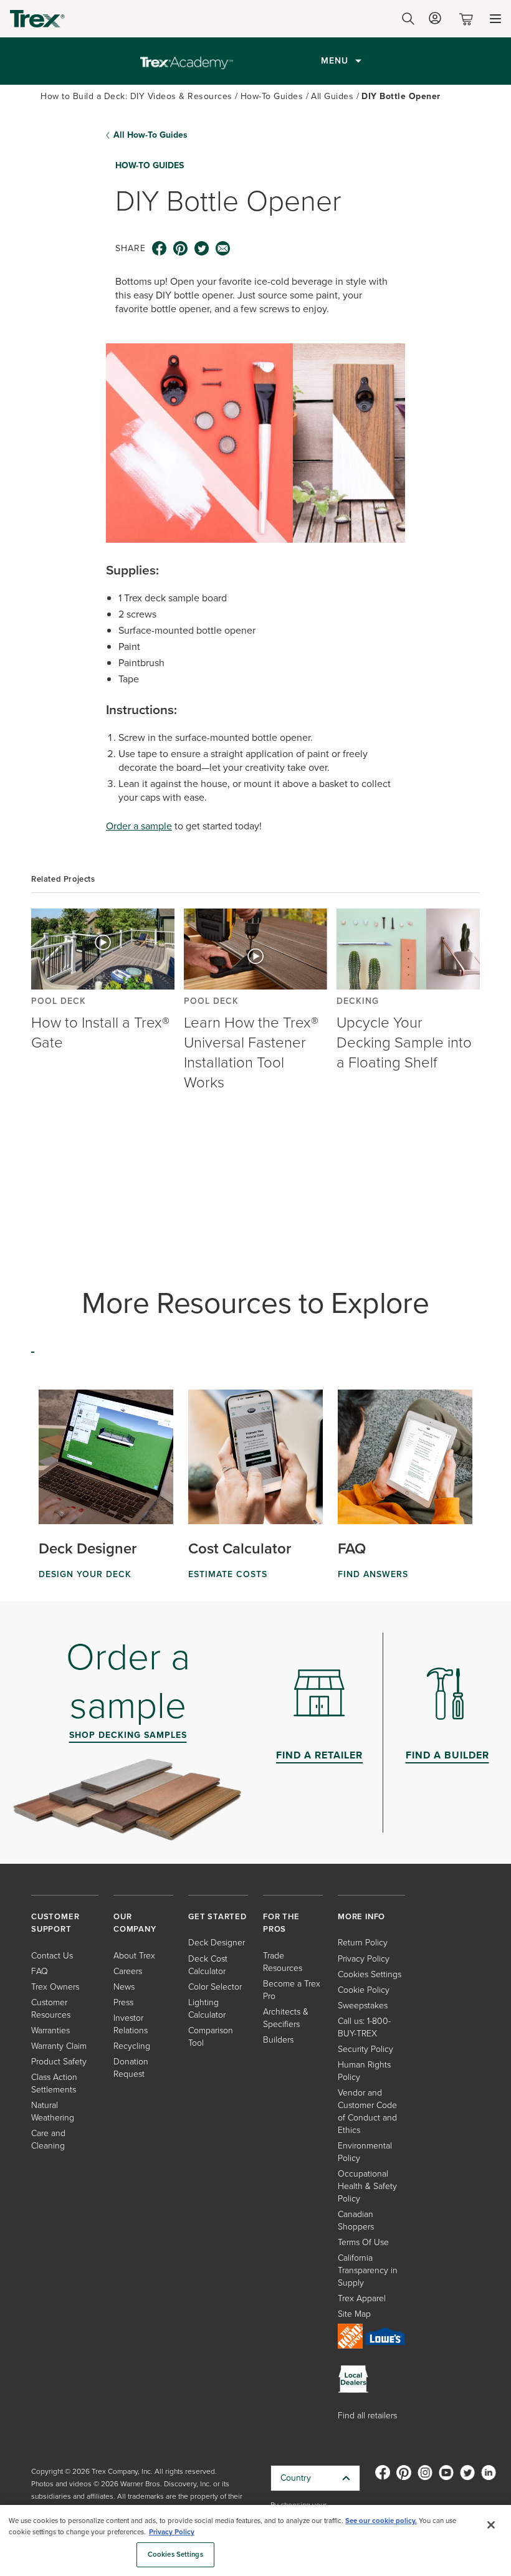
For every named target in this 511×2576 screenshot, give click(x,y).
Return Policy (363, 1943)
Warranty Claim (59, 2046)
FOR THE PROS (281, 1923)
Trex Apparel (362, 2298)
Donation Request (131, 2068)
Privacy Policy (364, 1959)
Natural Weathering (53, 2111)
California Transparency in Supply (368, 2270)
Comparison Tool (211, 2037)
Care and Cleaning (48, 2140)
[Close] (491, 2525)
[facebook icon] (160, 249)
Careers (128, 1971)
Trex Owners (55, 1987)
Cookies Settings (175, 2555)
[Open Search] (408, 19)
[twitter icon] (202, 249)
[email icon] (223, 249)
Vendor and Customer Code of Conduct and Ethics (367, 2111)
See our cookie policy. (381, 2521)
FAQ (40, 1971)
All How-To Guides (150, 135)
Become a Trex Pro (292, 1990)
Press (123, 2002)
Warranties (50, 2030)
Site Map (354, 2314)
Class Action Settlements (54, 2083)
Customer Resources (51, 2009)
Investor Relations (131, 2024)
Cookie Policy (364, 1990)
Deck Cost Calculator (208, 1965)
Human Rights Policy (364, 2071)
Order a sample (139, 826)
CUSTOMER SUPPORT (55, 1923)
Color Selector (215, 1987)
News (124, 1987)
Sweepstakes (363, 2006)
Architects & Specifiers (286, 2018)
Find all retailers (367, 2416)
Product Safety (59, 2062)
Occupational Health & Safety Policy (367, 2186)
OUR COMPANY (135, 1923)
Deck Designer (217, 1943)
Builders (278, 2040)
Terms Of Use (363, 2242)
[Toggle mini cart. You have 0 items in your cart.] (469, 19)
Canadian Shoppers (356, 2221)
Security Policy (365, 2049)
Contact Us (52, 1956)
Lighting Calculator (207, 2009)
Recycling (132, 2046)
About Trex (134, 1956)
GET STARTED (217, 1916)
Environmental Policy (365, 2152)
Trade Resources (283, 1962)
